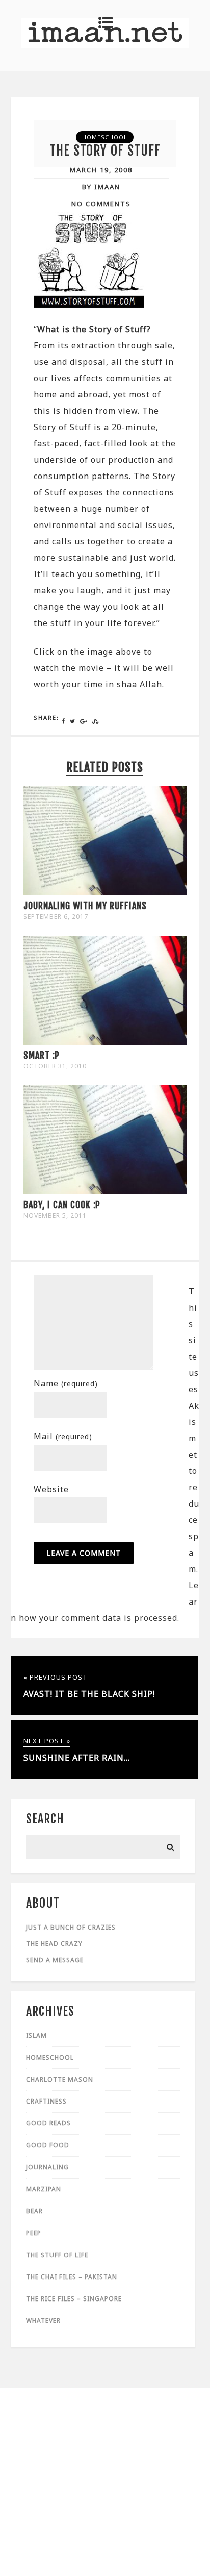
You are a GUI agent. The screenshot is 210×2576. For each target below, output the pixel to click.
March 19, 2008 (101, 170)
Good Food (48, 2145)
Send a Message (55, 1960)
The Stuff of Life (57, 2255)
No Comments (101, 204)
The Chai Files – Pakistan (72, 2277)
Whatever (43, 2321)
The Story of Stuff (105, 151)
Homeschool (105, 137)
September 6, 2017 (56, 917)
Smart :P (42, 1055)
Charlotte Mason (60, 2079)
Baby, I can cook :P (62, 1205)
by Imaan (101, 187)
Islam (36, 2035)
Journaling (47, 2167)
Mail (63, 1436)
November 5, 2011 (55, 1216)
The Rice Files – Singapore (74, 2299)
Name (66, 1383)
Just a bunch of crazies (71, 1927)
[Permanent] (105, 892)
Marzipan (44, 2189)
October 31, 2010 (55, 1066)
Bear (34, 2211)
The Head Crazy (54, 1944)
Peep (34, 2233)
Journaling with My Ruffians (85, 906)
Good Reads (48, 2123)
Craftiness (46, 2101)
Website (51, 1489)
